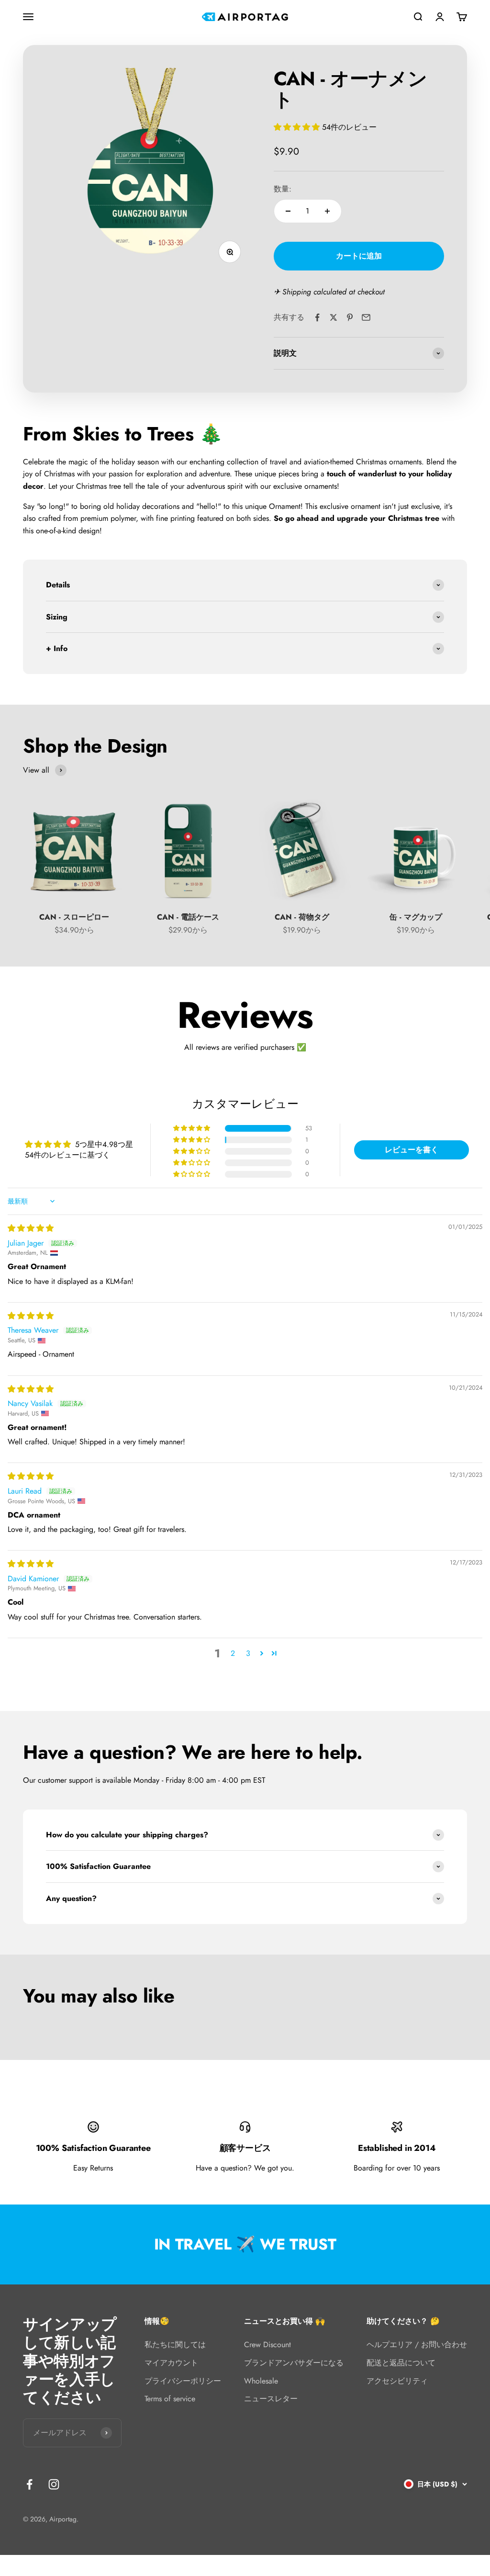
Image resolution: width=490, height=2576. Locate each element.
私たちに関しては (175, 2345)
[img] (31, 1228)
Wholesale (261, 2381)
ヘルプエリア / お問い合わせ (417, 2345)
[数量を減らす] (288, 211)
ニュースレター (271, 2399)
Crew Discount (267, 2345)
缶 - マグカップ (416, 917)
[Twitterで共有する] (334, 317)
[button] (298, 127)
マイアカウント (171, 2363)
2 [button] (233, 1653)
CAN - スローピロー (74, 917)
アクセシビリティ (397, 2381)
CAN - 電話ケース (188, 917)
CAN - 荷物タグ (302, 917)
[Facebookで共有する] (317, 317)
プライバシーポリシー (183, 2381)
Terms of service (170, 2399)
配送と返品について (401, 2363)
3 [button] (248, 1653)
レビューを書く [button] (412, 1150)
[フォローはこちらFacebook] (29, 2484)
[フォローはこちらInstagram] (54, 2484)
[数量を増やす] (327, 211)
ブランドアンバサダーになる (294, 2363)
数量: (283, 189)
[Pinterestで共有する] (350, 317)
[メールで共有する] (366, 317)
